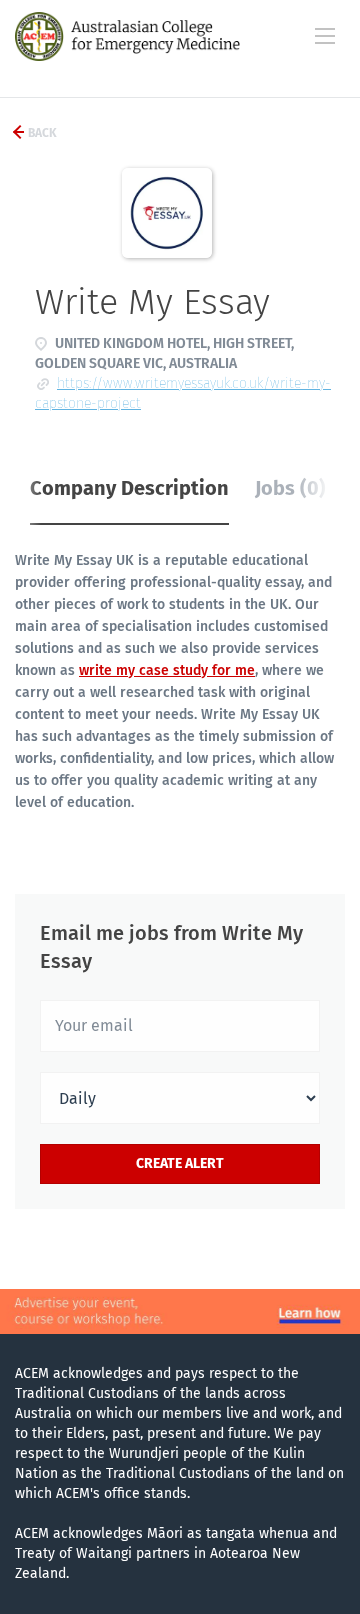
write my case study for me (167, 670)
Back (41, 133)
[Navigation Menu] (325, 36)
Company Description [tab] (129, 488)
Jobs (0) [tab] (290, 488)
